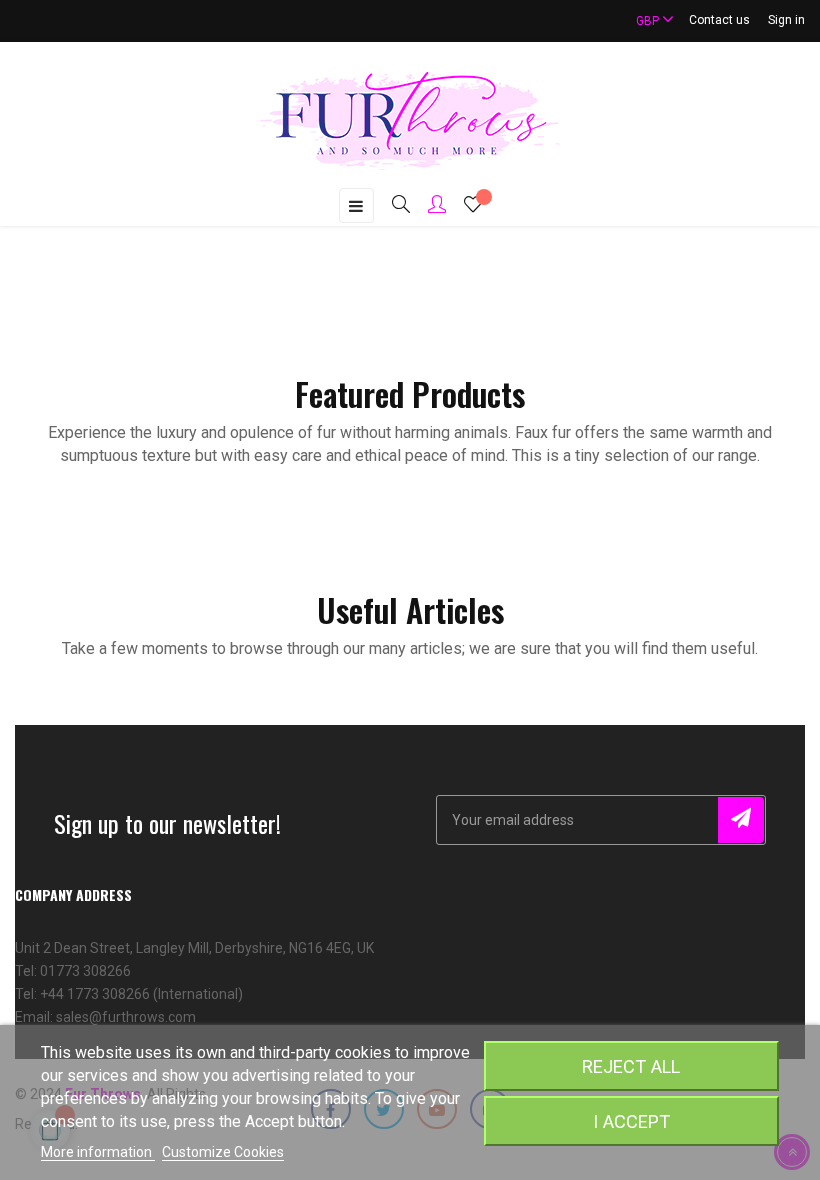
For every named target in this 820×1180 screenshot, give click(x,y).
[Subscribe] (741, 820)
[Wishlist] (473, 207)
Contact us (719, 20)
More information (98, 1152)
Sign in (786, 20)
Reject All (631, 1066)
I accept (631, 1121)
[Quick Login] (428, 206)
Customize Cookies (223, 1152)
